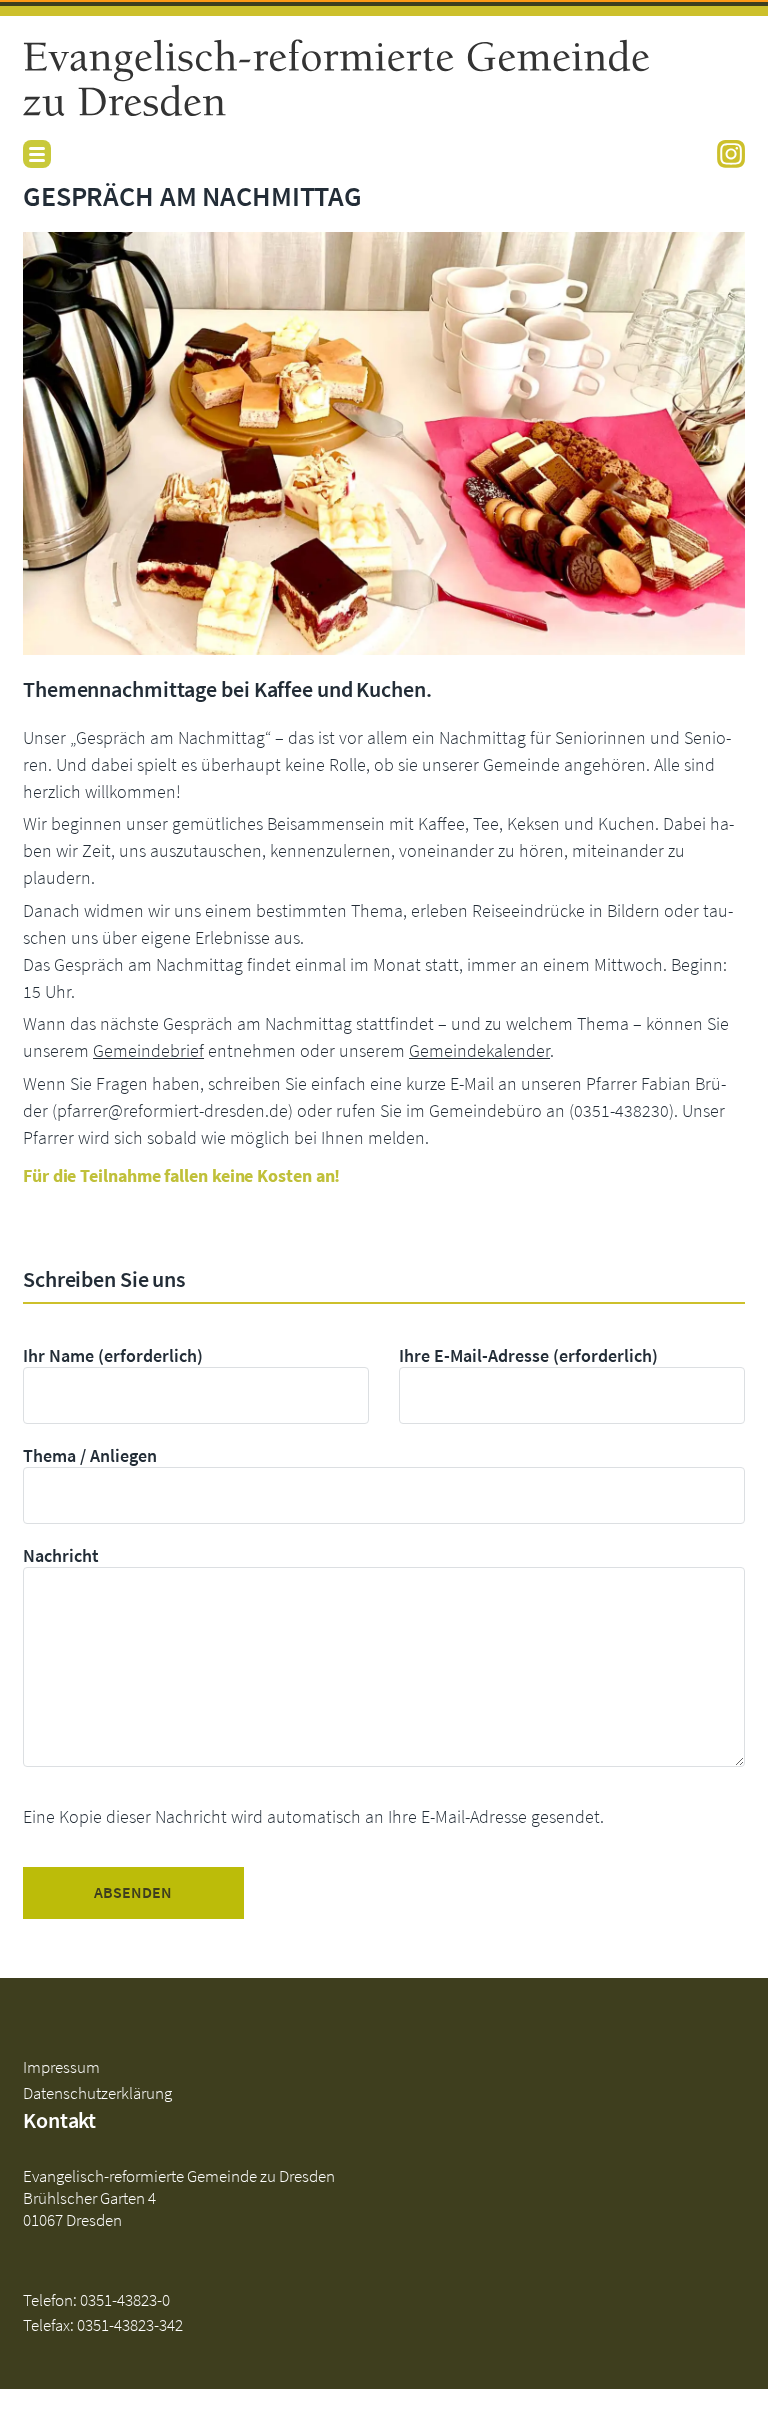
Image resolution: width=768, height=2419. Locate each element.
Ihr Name (113, 1355)
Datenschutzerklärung (97, 2093)
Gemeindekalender (479, 1050)
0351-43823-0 (125, 2300)
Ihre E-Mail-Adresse (528, 1355)
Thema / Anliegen (90, 1455)
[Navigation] (37, 154)
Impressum (61, 2067)
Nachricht (61, 1555)
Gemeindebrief (148, 1050)
